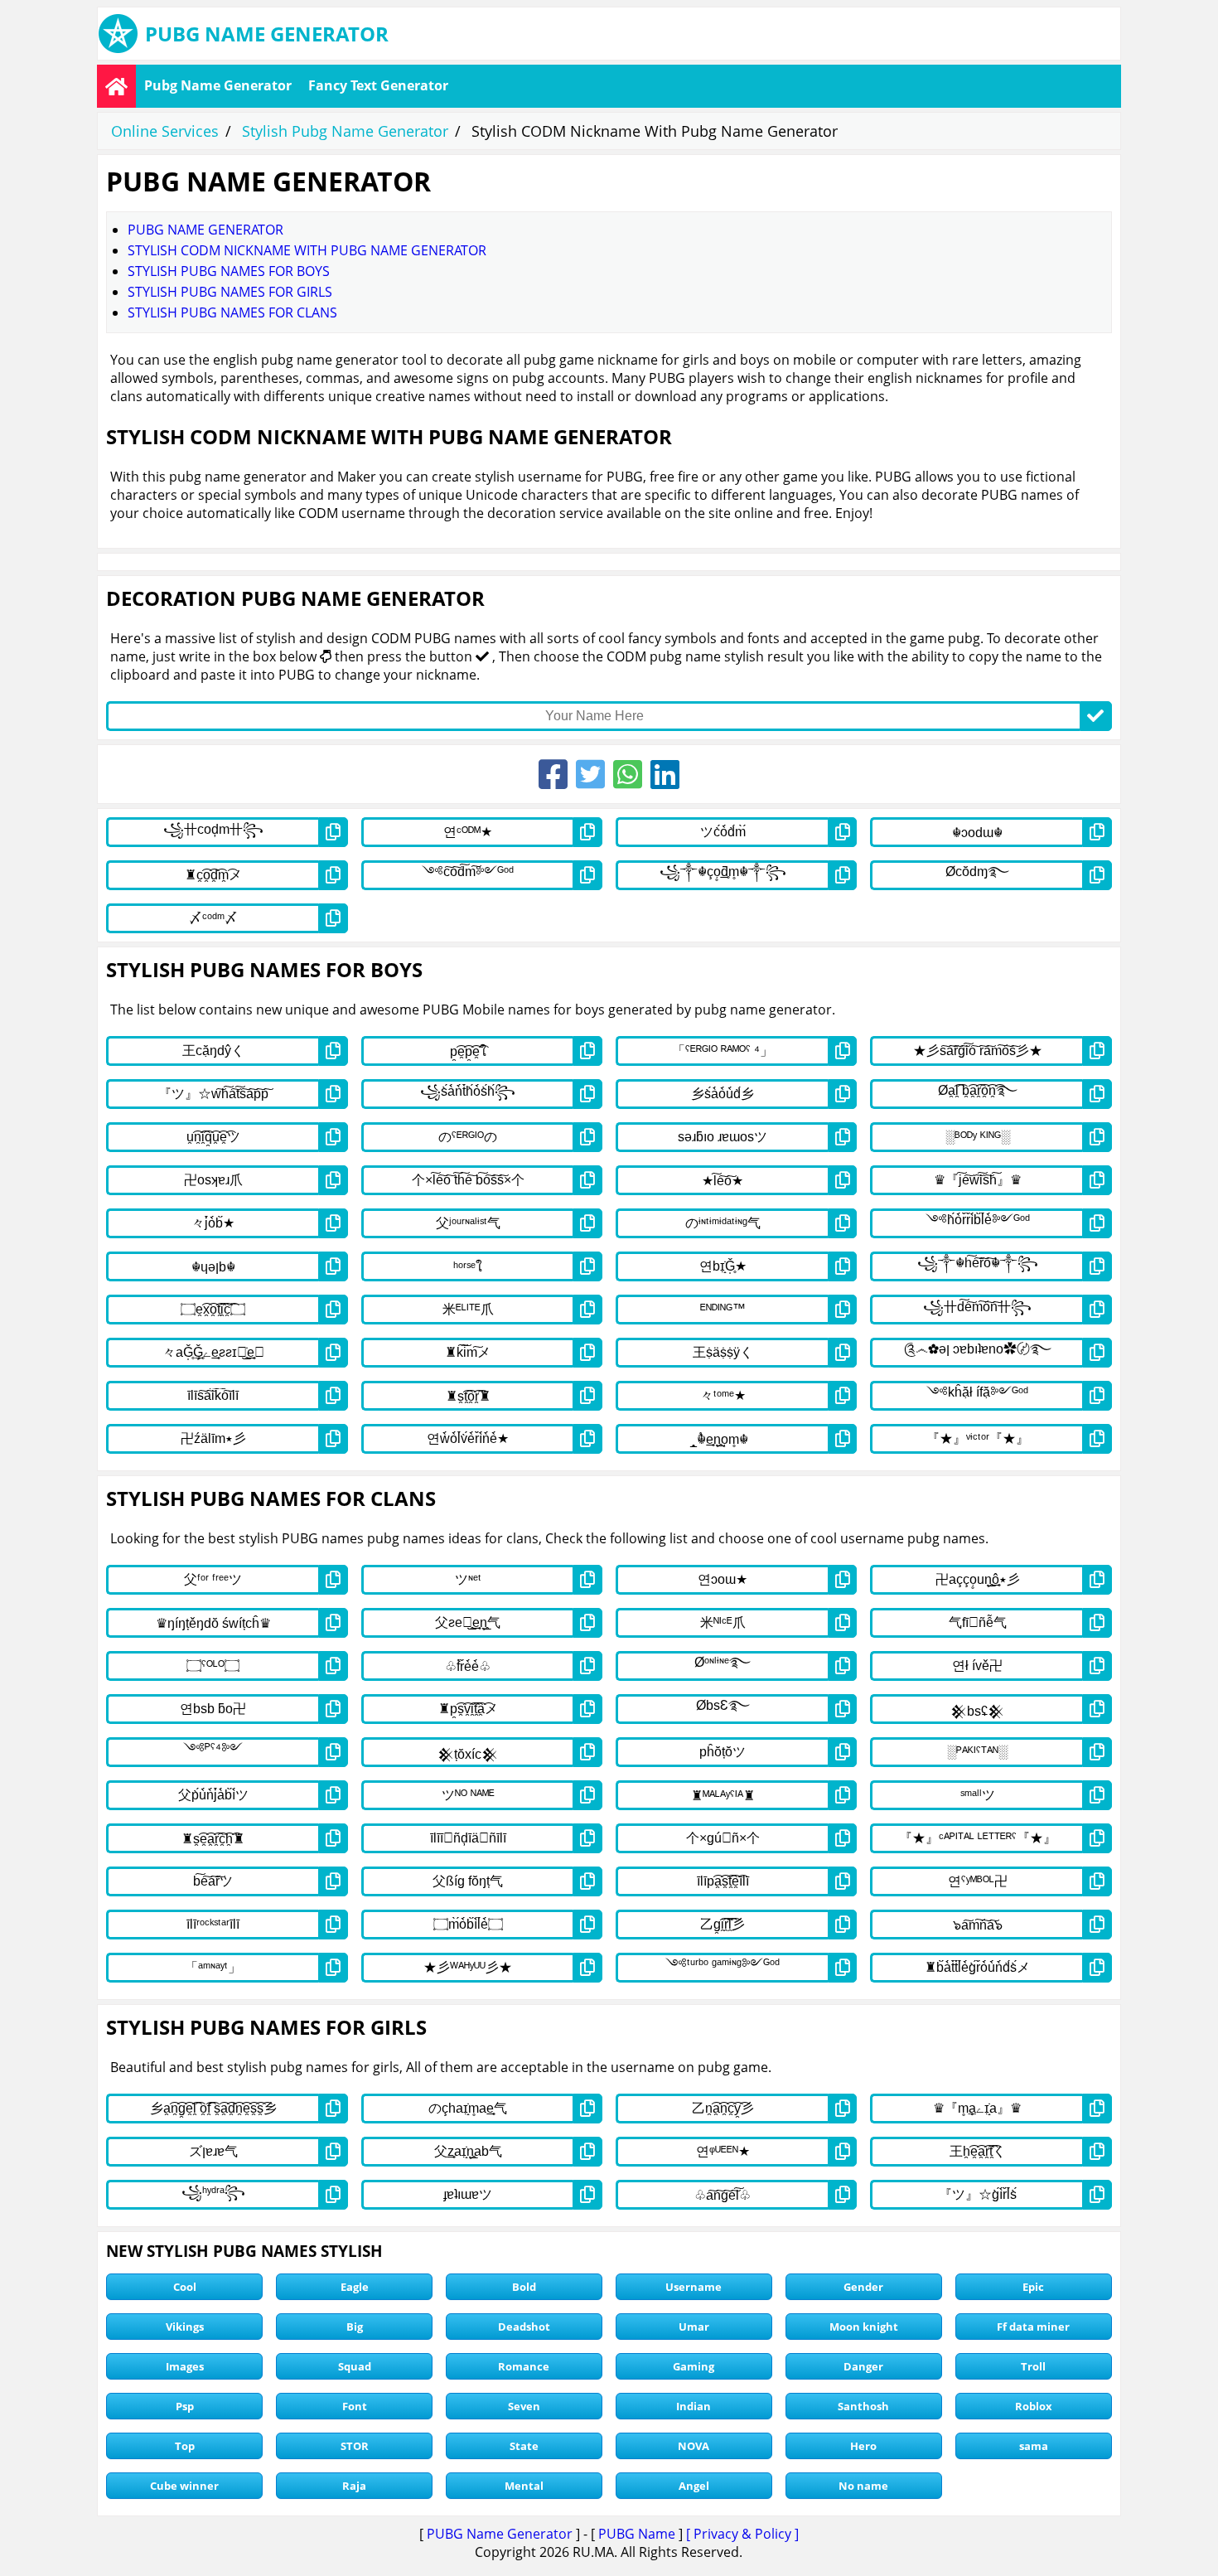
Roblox (1034, 2406)
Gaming (694, 2366)
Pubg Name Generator (218, 85)
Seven (524, 2406)
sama (1034, 2446)
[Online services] (116, 86)
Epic (1033, 2287)
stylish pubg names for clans (232, 312)
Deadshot (524, 2327)
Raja (354, 2486)
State (524, 2446)
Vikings (185, 2327)
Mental (524, 2486)
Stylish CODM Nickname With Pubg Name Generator (307, 250)
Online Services (165, 131)
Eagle (355, 2287)
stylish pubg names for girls (230, 292)
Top (185, 2446)
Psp (185, 2406)
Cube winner (184, 2486)
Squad (355, 2366)
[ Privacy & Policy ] (742, 2534)
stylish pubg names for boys (229, 271)
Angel (694, 2486)
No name (863, 2486)
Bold (524, 2287)
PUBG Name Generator (500, 2534)
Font (355, 2406)
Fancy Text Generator (378, 85)
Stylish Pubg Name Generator (345, 131)
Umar (694, 2327)
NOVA (694, 2446)
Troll (1033, 2366)
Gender (863, 2287)
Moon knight (864, 2327)
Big (355, 2327)
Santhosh (863, 2406)
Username (694, 2287)
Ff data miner (1033, 2327)
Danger (863, 2366)
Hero (863, 2446)
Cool (185, 2287)
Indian (694, 2406)
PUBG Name (637, 2534)
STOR (355, 2446)
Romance (524, 2366)
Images (185, 2366)
